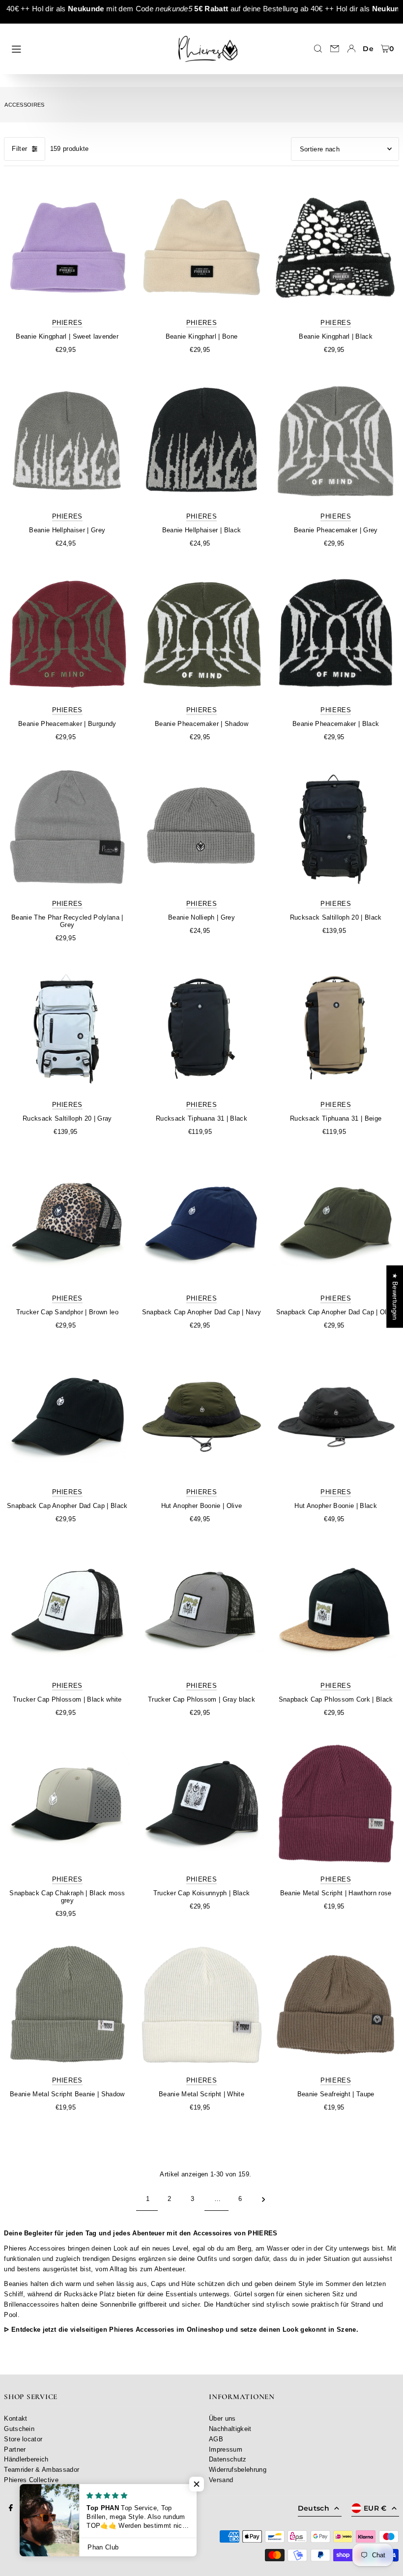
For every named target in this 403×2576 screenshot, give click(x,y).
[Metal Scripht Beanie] (67, 2005)
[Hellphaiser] (67, 441)
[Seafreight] (336, 2005)
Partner (15, 2449)
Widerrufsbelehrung (238, 2470)
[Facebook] (11, 2508)
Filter (19, 149)
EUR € (375, 2508)
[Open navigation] (87, 48)
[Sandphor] (67, 1223)
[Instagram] (28, 2508)
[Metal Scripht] (336, 1804)
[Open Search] (318, 49)
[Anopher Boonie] (201, 1416)
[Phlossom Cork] (336, 1610)
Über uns (222, 2418)
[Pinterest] (46, 2508)
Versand (221, 2480)
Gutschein (19, 2429)
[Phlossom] (67, 1610)
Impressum (226, 2449)
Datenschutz (228, 2459)
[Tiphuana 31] (201, 1029)
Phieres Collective (31, 2480)
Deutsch (314, 2508)
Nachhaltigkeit (230, 2429)
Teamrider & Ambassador (42, 2470)
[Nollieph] (201, 828)
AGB (216, 2439)
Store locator (23, 2439)
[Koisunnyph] (201, 1804)
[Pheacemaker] (336, 441)
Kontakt (15, 2418)
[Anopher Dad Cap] (201, 1223)
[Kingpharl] (67, 247)
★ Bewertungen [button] (395, 1296)
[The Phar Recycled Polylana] (67, 828)
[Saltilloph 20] (336, 828)
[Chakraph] (67, 1804)
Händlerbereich (26, 2459)
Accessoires (25, 105)
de (368, 49)
